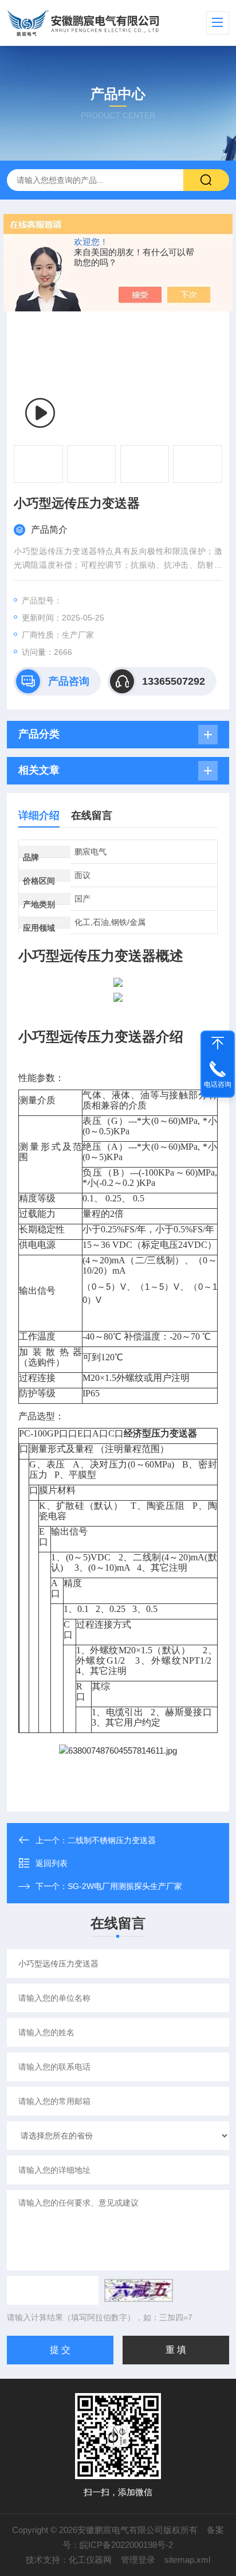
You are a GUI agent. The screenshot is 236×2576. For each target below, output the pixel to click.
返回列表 (52, 1863)
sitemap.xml (187, 2560)
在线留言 (92, 815)
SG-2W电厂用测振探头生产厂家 (125, 1886)
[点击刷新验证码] (139, 2290)
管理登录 (138, 2560)
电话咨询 (218, 1084)
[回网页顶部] (218, 1043)
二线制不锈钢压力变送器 (112, 1840)
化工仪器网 (90, 2560)
